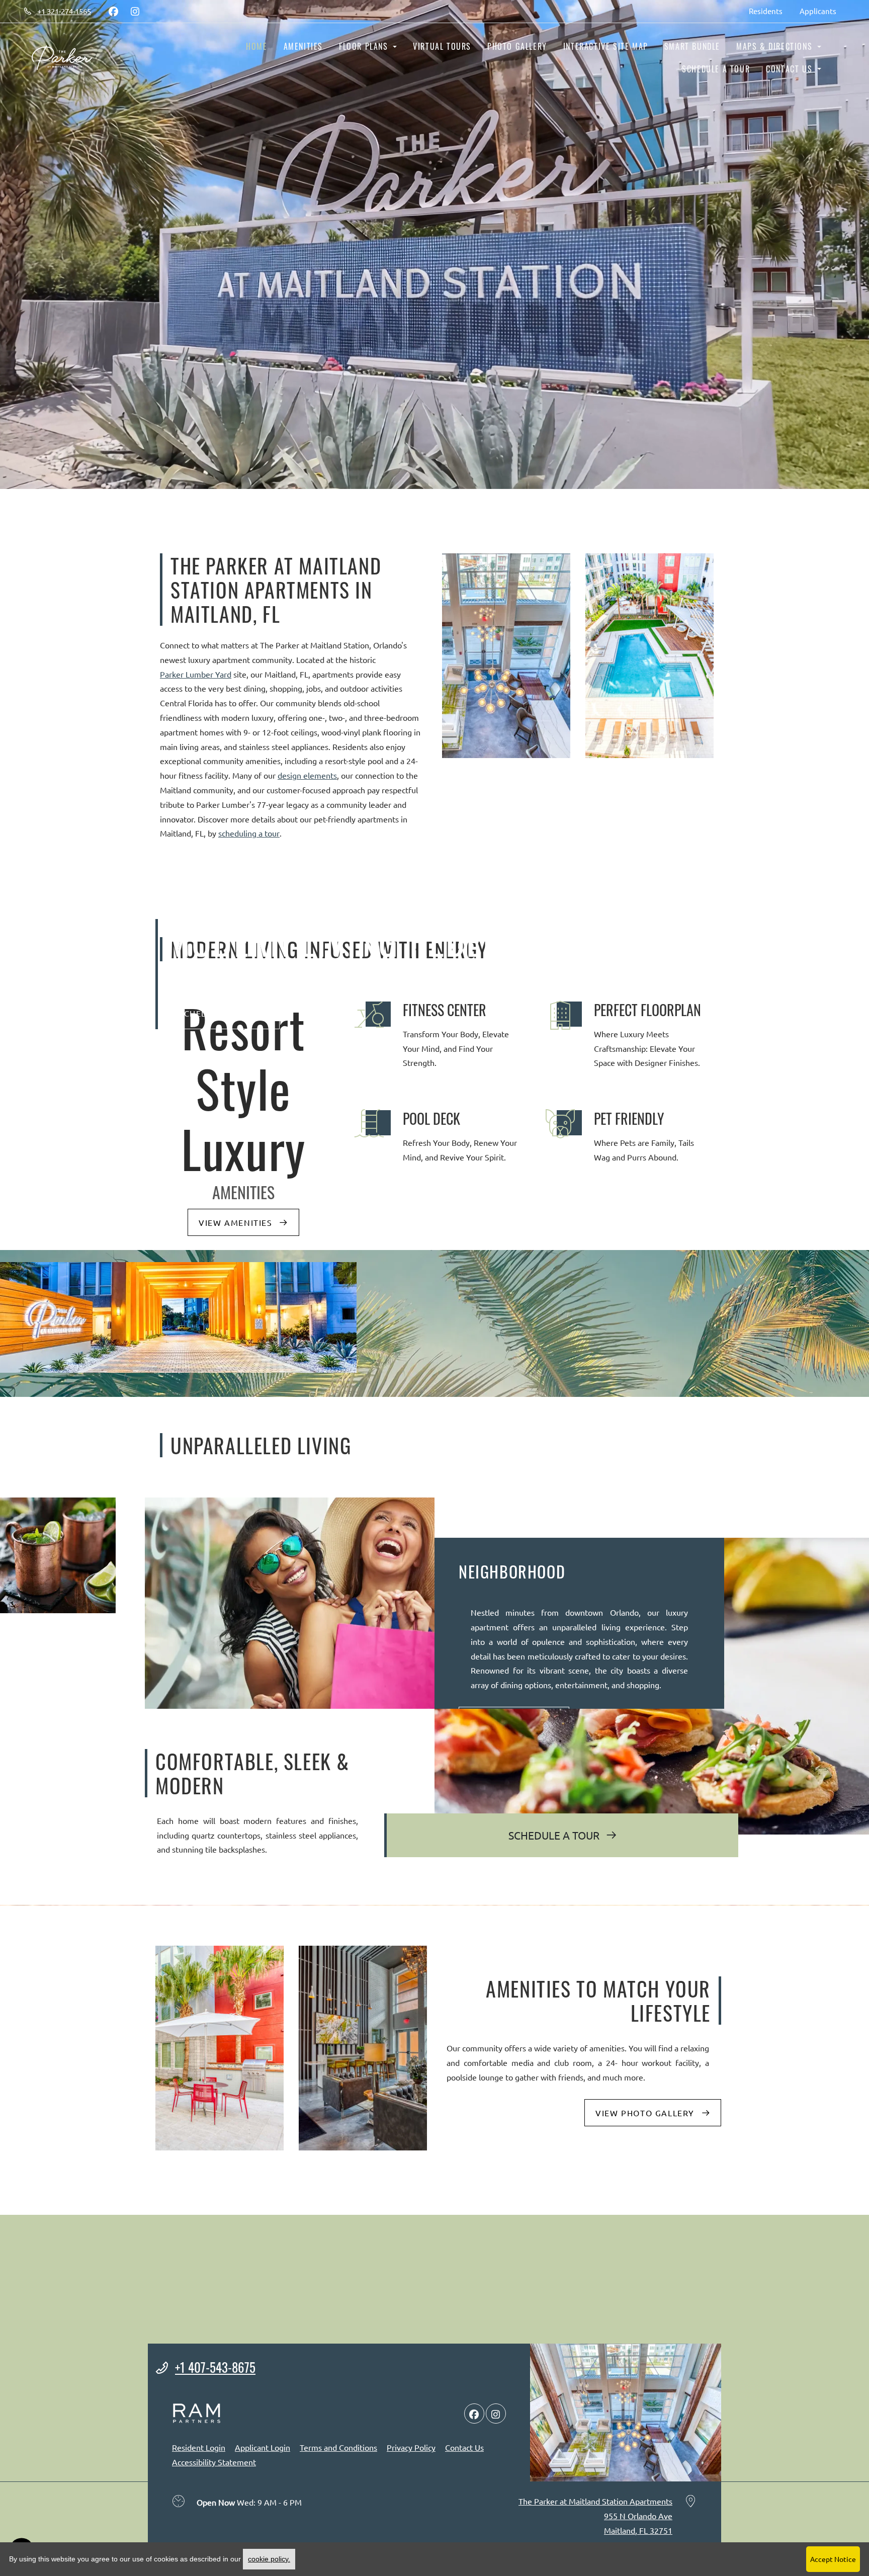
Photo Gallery (517, 46)
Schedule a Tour (716, 69)
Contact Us (464, 2447)
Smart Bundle (692, 46)
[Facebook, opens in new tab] (113, 11)
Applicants (822, 11)
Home (256, 46)
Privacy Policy (411, 2447)
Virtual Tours (442, 46)
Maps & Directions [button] (776, 46)
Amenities (303, 46)
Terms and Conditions (338, 2447)
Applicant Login (263, 2447)
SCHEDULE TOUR (216, 1013)
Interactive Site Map (606, 46)
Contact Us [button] (791, 69)
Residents (770, 11)
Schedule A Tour (555, 1835)
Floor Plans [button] (365, 46)
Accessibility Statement (214, 2462)
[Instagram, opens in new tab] (135, 11)
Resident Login (199, 2447)
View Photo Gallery (646, 2113)
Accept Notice (833, 2559)
